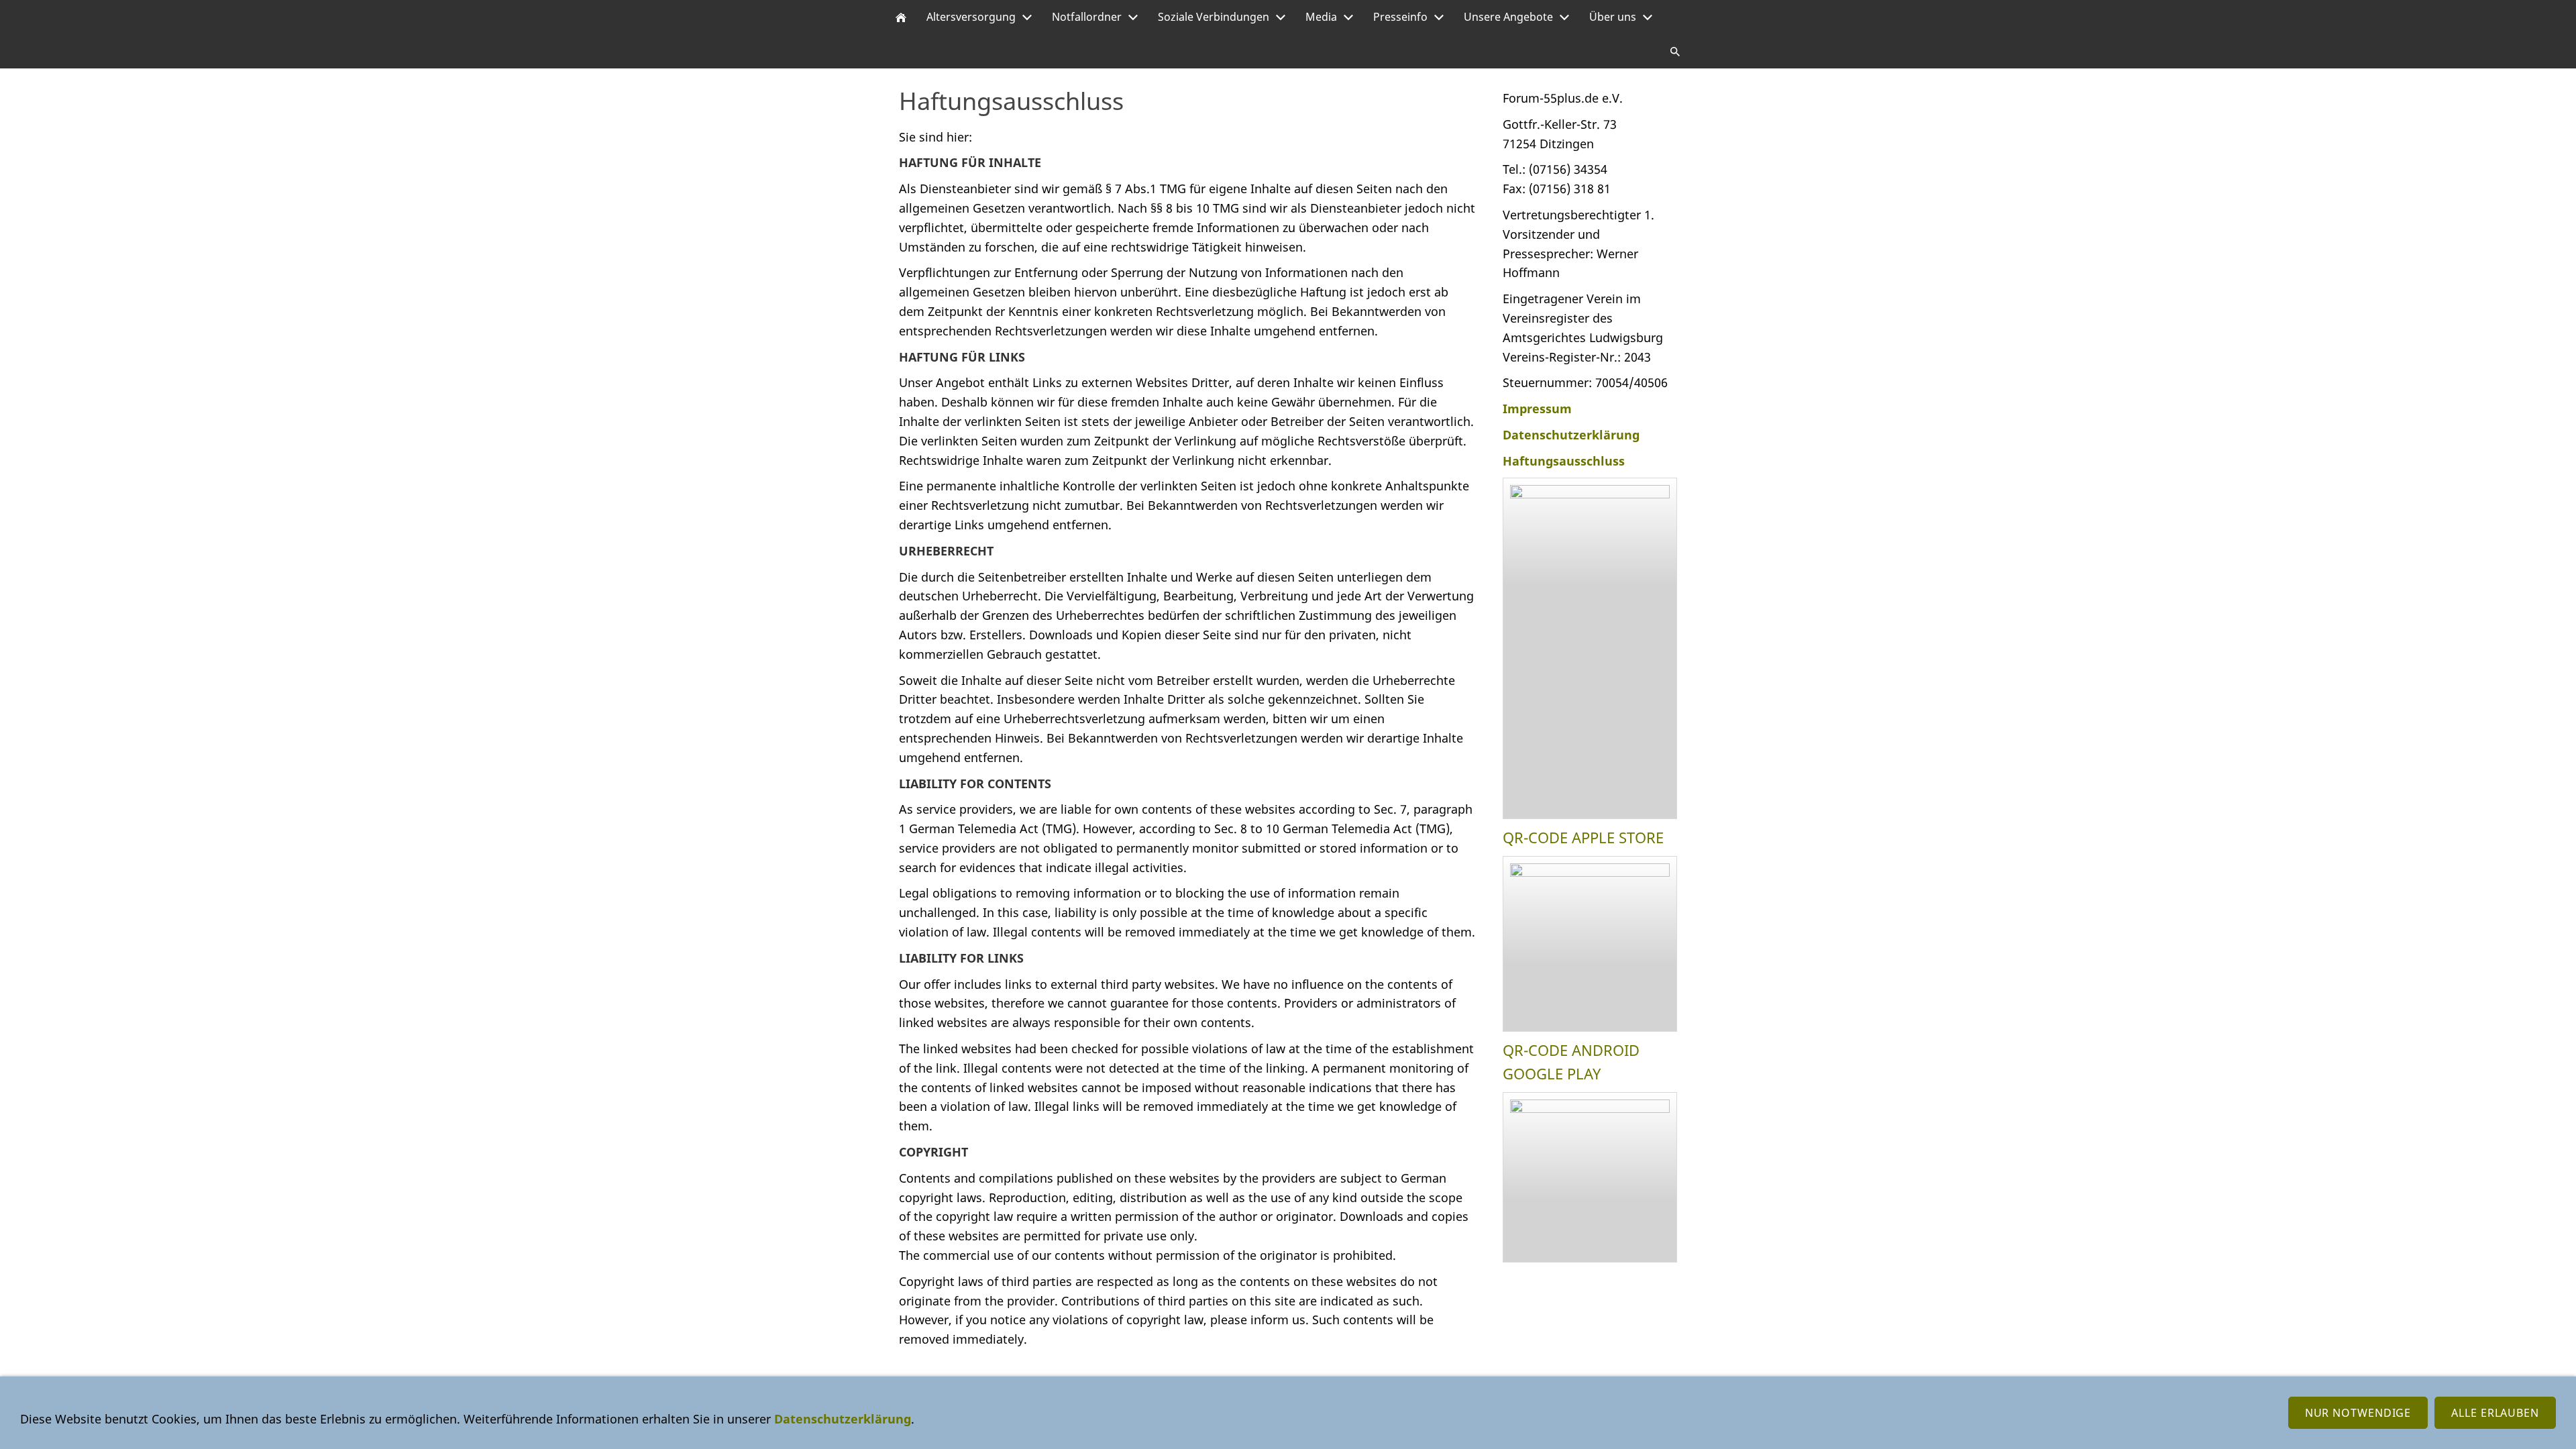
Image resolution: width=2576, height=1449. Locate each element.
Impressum (1537, 409)
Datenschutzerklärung (1571, 435)
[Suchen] (1675, 51)
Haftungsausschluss (1564, 461)
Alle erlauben (2495, 1413)
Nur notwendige (2358, 1413)
